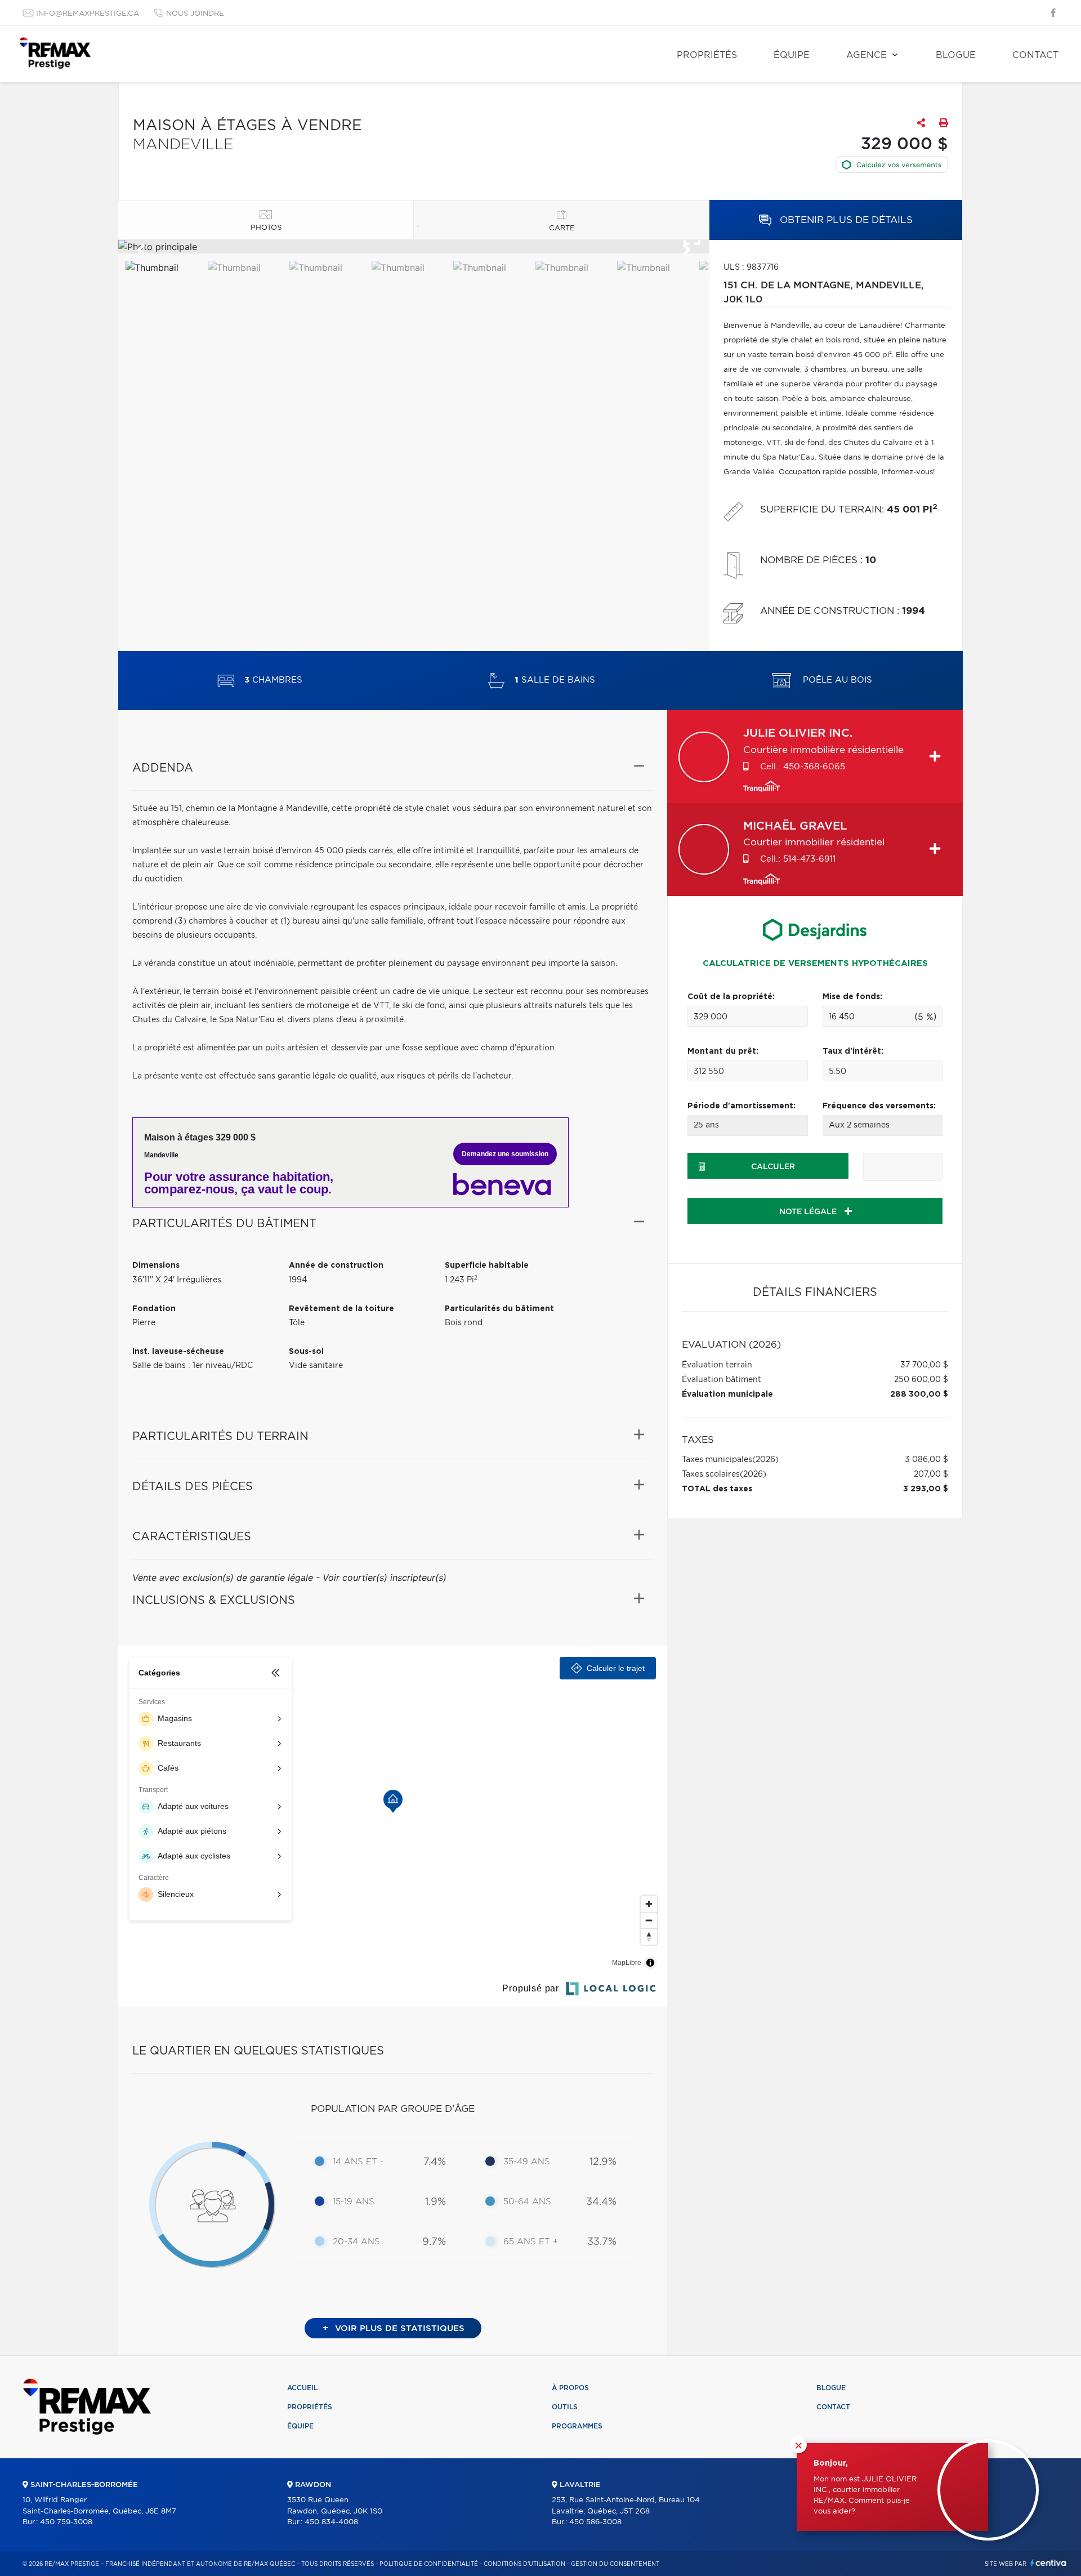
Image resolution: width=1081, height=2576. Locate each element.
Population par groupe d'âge (393, 2109)
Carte (562, 228)
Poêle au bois (836, 681)
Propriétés (707, 55)
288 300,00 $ (919, 1394)
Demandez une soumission (505, 1154)
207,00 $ (931, 1474)
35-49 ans (527, 2162)
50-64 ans (527, 2202)
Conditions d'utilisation (524, 2564)
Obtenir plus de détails (845, 220)
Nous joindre (195, 14)
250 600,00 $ (921, 1380)
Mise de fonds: (852, 997)
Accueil (302, 2388)
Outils (565, 2407)
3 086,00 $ (926, 1460)
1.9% (435, 2202)
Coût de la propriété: (731, 997)
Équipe (792, 55)
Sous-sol (306, 1352)
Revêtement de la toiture (341, 1309)
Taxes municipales (717, 1460)
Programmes (577, 2426)
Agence (866, 55)
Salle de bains (555, 681)
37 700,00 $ (924, 1365)
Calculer (773, 1167)
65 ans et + (531, 2242)
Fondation (154, 1309)
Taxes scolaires (711, 1474)
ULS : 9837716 (751, 268)
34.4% (601, 2202)
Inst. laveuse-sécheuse (178, 1352)
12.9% (603, 2162)
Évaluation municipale (727, 1394)
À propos (570, 2388)
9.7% (434, 2242)
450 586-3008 (595, 2522)
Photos (266, 228)
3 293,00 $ (926, 1489)
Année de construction (336, 1265)
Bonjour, (831, 2463)
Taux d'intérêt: (853, 1051)
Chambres (273, 681)
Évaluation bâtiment (722, 1380)
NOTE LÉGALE (809, 1212)
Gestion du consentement (615, 2564)
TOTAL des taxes (717, 1489)
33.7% (602, 2242)
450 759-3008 (66, 2522)
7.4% (435, 2162)
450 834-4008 (331, 2522)
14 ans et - (358, 2162)
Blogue (956, 55)
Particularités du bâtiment (499, 1309)
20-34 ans (356, 2242)
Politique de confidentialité (429, 2564)
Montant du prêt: (723, 1051)
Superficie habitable (487, 1265)
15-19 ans (354, 2202)
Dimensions (156, 1265)
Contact (1035, 55)
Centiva (1048, 2563)
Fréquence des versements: (879, 1106)
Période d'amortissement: (741, 1106)
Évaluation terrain (717, 1365)
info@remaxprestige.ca (88, 14)
